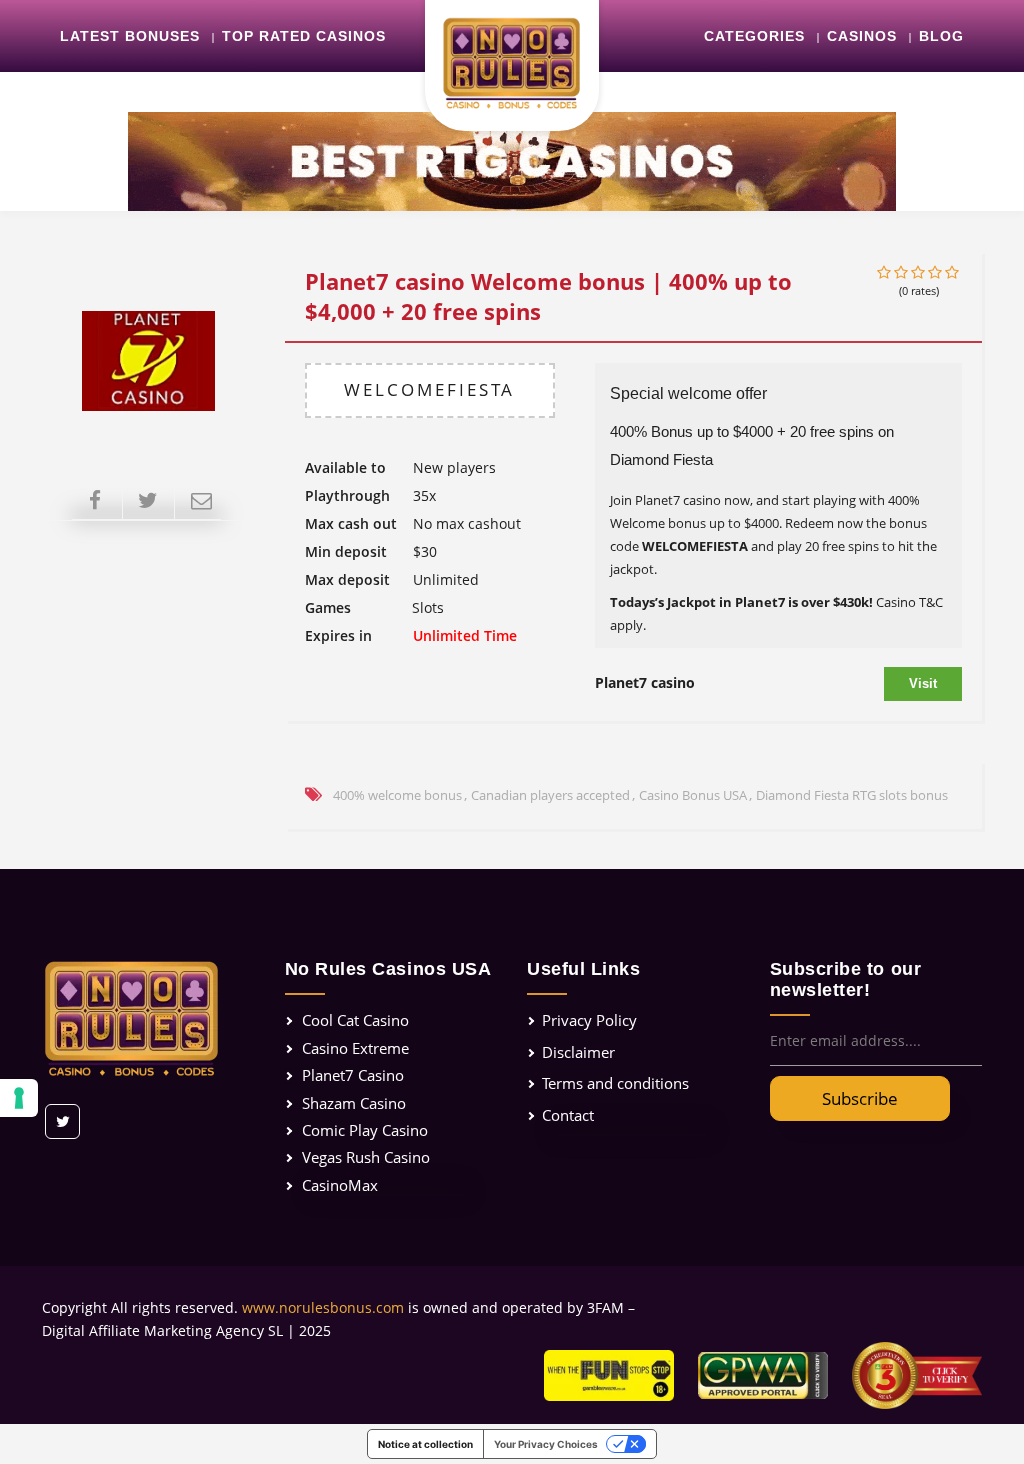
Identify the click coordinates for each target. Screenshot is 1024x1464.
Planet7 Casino (353, 1075)
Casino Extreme (355, 1048)
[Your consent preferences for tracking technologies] (19, 1098)
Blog (941, 36)
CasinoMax (340, 1185)
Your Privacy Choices (546, 1444)
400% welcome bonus (397, 795)
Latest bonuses (130, 36)
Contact (568, 1115)
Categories (754, 36)
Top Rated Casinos (304, 36)
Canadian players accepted (550, 795)
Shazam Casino (354, 1103)
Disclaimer (578, 1052)
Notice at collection (425, 1444)
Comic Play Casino (365, 1130)
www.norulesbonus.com (323, 1307)
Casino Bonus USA (693, 795)
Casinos (862, 36)
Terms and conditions (615, 1083)
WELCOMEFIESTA (429, 389)
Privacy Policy (589, 1020)
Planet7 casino (645, 682)
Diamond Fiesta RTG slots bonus (852, 795)
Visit (923, 683)
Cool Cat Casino (355, 1020)
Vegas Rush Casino (366, 1157)
